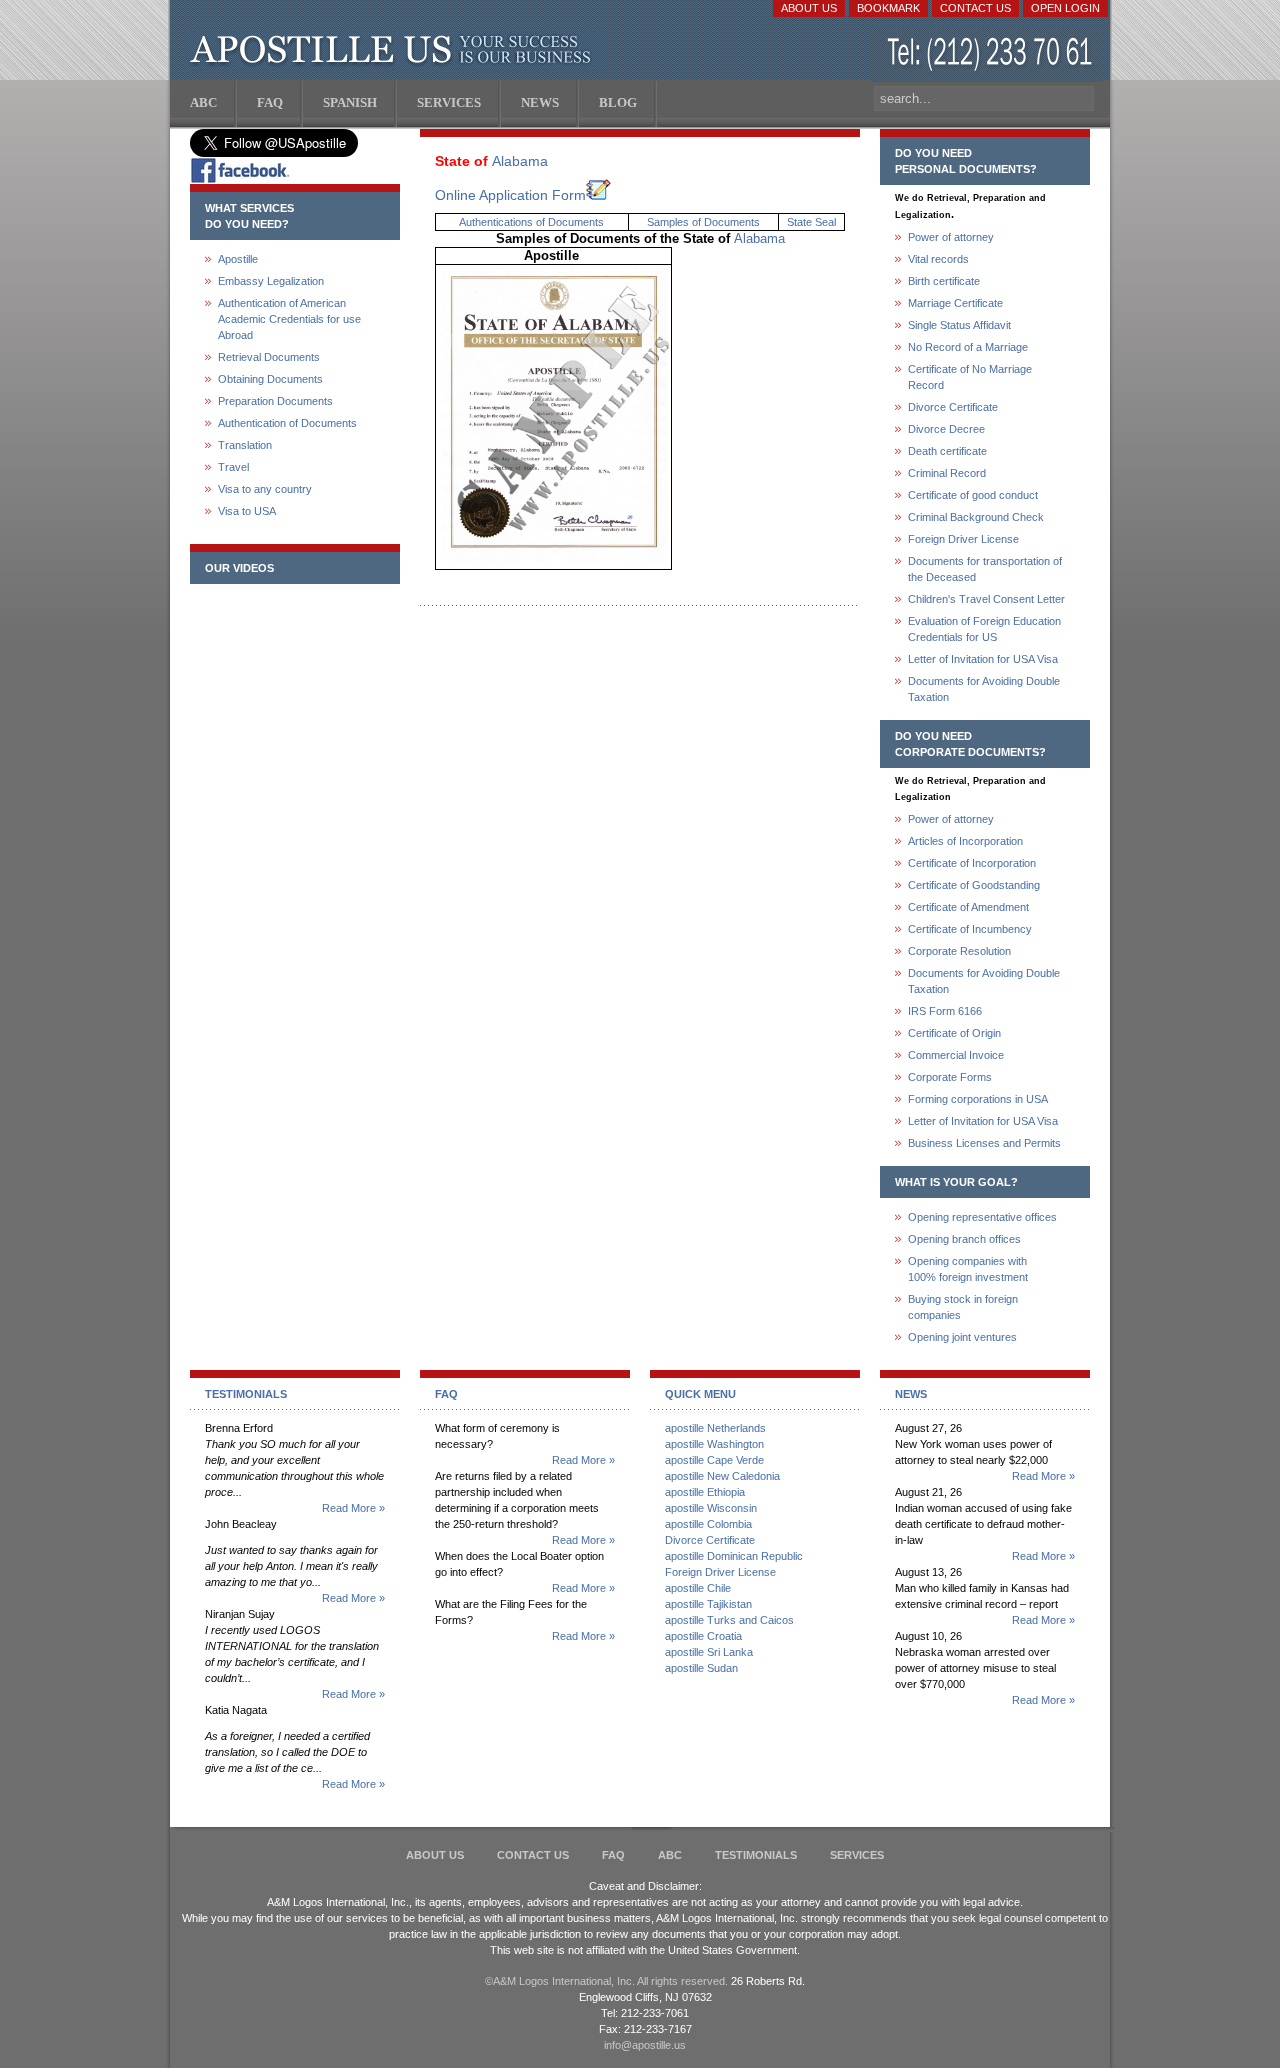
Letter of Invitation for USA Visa (983, 659)
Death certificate (947, 451)
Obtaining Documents (270, 379)
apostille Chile (698, 1588)
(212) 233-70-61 (992, 54)
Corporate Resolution (959, 951)
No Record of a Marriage (968, 347)
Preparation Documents (275, 401)
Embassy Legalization (271, 281)
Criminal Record (947, 473)
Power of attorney (951, 237)
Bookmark (888, 8)
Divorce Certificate (953, 407)
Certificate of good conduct (973, 495)
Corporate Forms (950, 1077)
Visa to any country (265, 489)
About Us (809, 8)
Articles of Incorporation (965, 841)
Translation (245, 445)
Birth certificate (944, 281)
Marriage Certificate (955, 303)
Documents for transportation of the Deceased (985, 569)
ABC (670, 1855)
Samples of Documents (703, 222)
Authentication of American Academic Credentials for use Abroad (289, 319)
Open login (1065, 8)
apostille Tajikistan (708, 1604)
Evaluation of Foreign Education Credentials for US (984, 629)
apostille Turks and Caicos (729, 1620)
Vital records (938, 259)
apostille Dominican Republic (734, 1556)
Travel (233, 467)
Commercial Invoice (956, 1055)
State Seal (811, 222)
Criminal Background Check (976, 517)
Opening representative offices (982, 1217)
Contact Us (975, 8)
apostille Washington (714, 1444)
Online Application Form (510, 195)
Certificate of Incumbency (970, 929)
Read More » (353, 1508)
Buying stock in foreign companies (963, 1307)
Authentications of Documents (531, 222)
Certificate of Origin (954, 1033)
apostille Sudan (701, 1668)
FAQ (613, 1855)
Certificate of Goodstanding (974, 885)
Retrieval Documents (269, 357)
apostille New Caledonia (722, 1476)
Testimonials (756, 1855)
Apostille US (394, 50)
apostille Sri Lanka (709, 1652)
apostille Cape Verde (714, 1460)
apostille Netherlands (715, 1428)
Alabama (520, 161)
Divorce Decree (946, 429)
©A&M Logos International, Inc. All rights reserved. (606, 1981)
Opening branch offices (964, 1239)
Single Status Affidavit (959, 325)
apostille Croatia (703, 1636)
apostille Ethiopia (705, 1492)
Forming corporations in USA (978, 1099)
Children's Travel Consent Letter (986, 599)
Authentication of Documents (287, 423)
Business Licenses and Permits (984, 1143)
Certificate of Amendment (968, 907)
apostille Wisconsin (711, 1508)
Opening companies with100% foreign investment (968, 1269)
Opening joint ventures (962, 1337)
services (857, 1855)
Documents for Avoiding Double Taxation (984, 689)
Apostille (238, 259)
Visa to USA (247, 511)
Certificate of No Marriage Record (970, 377)
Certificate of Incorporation (972, 863)
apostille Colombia (708, 1524)
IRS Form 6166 (945, 1011)
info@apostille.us (645, 2045)
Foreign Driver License (963, 539)
